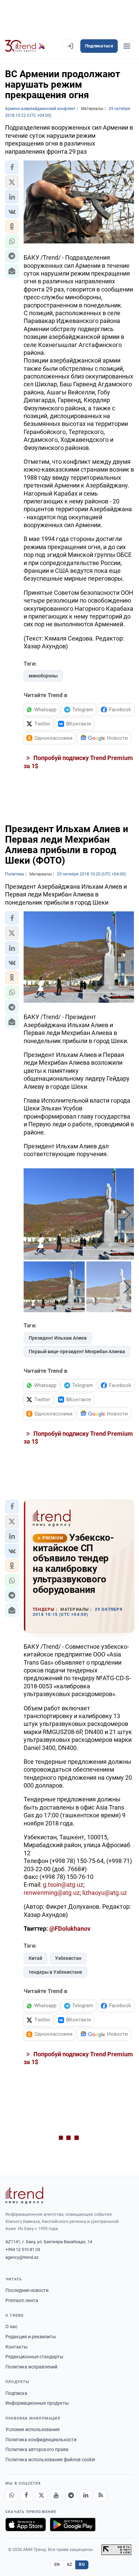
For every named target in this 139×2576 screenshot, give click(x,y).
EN (57, 2564)
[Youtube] (56, 2495)
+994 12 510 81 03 (23, 2249)
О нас (11, 2326)
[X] (41, 2495)
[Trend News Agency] (24, 2195)
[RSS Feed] (101, 2495)
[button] (12, 167)
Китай (35, 1958)
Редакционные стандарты (34, 2357)
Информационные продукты (37, 2403)
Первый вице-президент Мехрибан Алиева (77, 1351)
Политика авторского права (37, 2449)
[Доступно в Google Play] (73, 2525)
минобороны (43, 676)
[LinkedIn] (86, 2495)
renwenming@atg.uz (52, 1893)
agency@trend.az (22, 2257)
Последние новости (27, 2290)
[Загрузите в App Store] (26, 2525)
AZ (69, 2564)
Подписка (16, 2393)
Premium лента (22, 2300)
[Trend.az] (25, 46)
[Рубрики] (127, 46)
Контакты (17, 2347)
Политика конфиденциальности (41, 2440)
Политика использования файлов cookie (50, 2460)
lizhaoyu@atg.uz (105, 1893)
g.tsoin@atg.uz (63, 1885)
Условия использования (33, 2429)
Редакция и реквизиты (31, 2337)
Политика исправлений (31, 2367)
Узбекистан (68, 1958)
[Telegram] (71, 2495)
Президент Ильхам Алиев (58, 1338)
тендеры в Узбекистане (55, 1972)
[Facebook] (26, 2495)
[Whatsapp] (11, 2495)
